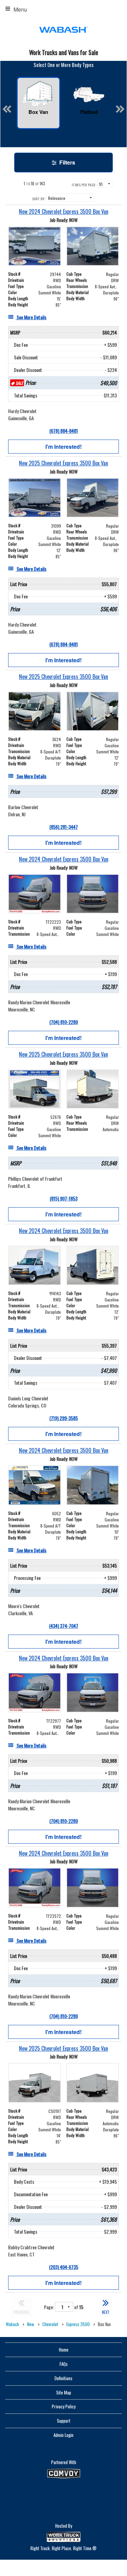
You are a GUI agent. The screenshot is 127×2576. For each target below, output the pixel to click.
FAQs (64, 2364)
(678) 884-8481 (64, 431)
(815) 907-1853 (64, 1198)
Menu (20, 9)
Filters (67, 162)
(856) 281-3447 (64, 827)
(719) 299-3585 (64, 1418)
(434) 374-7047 (64, 1626)
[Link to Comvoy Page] (64, 2474)
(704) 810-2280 (64, 1022)
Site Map (64, 2392)
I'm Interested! (63, 447)
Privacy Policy (64, 2406)
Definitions (63, 2378)
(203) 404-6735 (64, 2267)
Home (64, 2350)
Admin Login (63, 2435)
